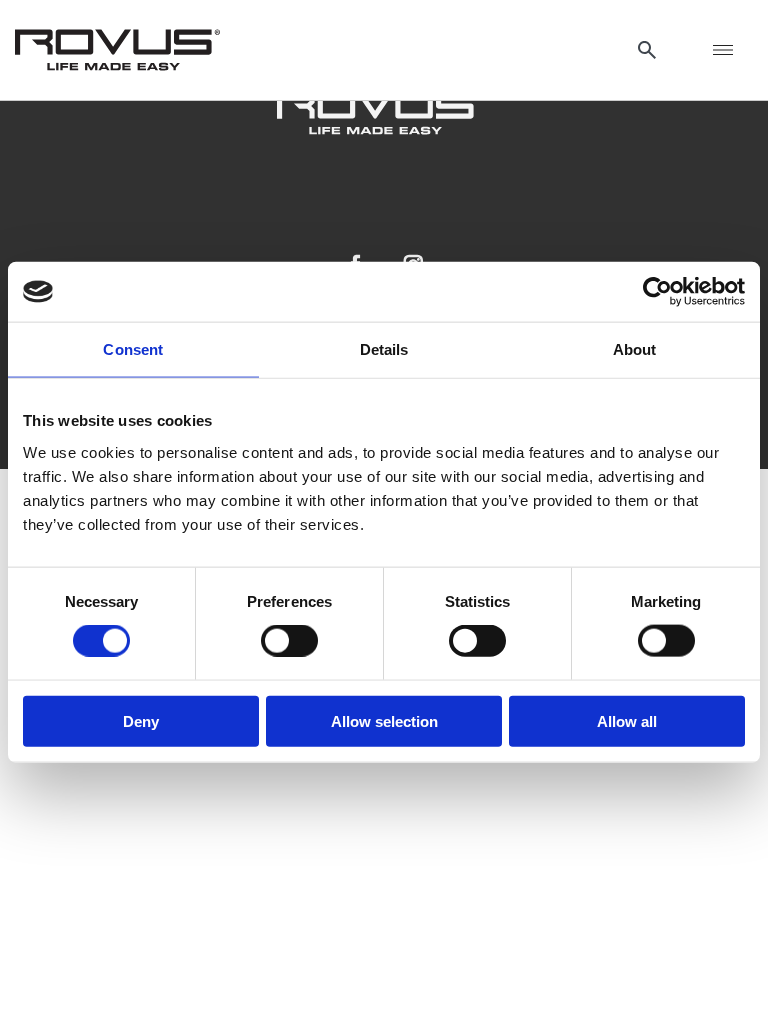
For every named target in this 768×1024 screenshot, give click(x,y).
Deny (141, 720)
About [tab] (635, 349)
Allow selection (384, 720)
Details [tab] (384, 349)
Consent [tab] (133, 349)
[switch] (289, 641)
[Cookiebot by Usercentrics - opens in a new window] (657, 292)
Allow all (627, 720)
